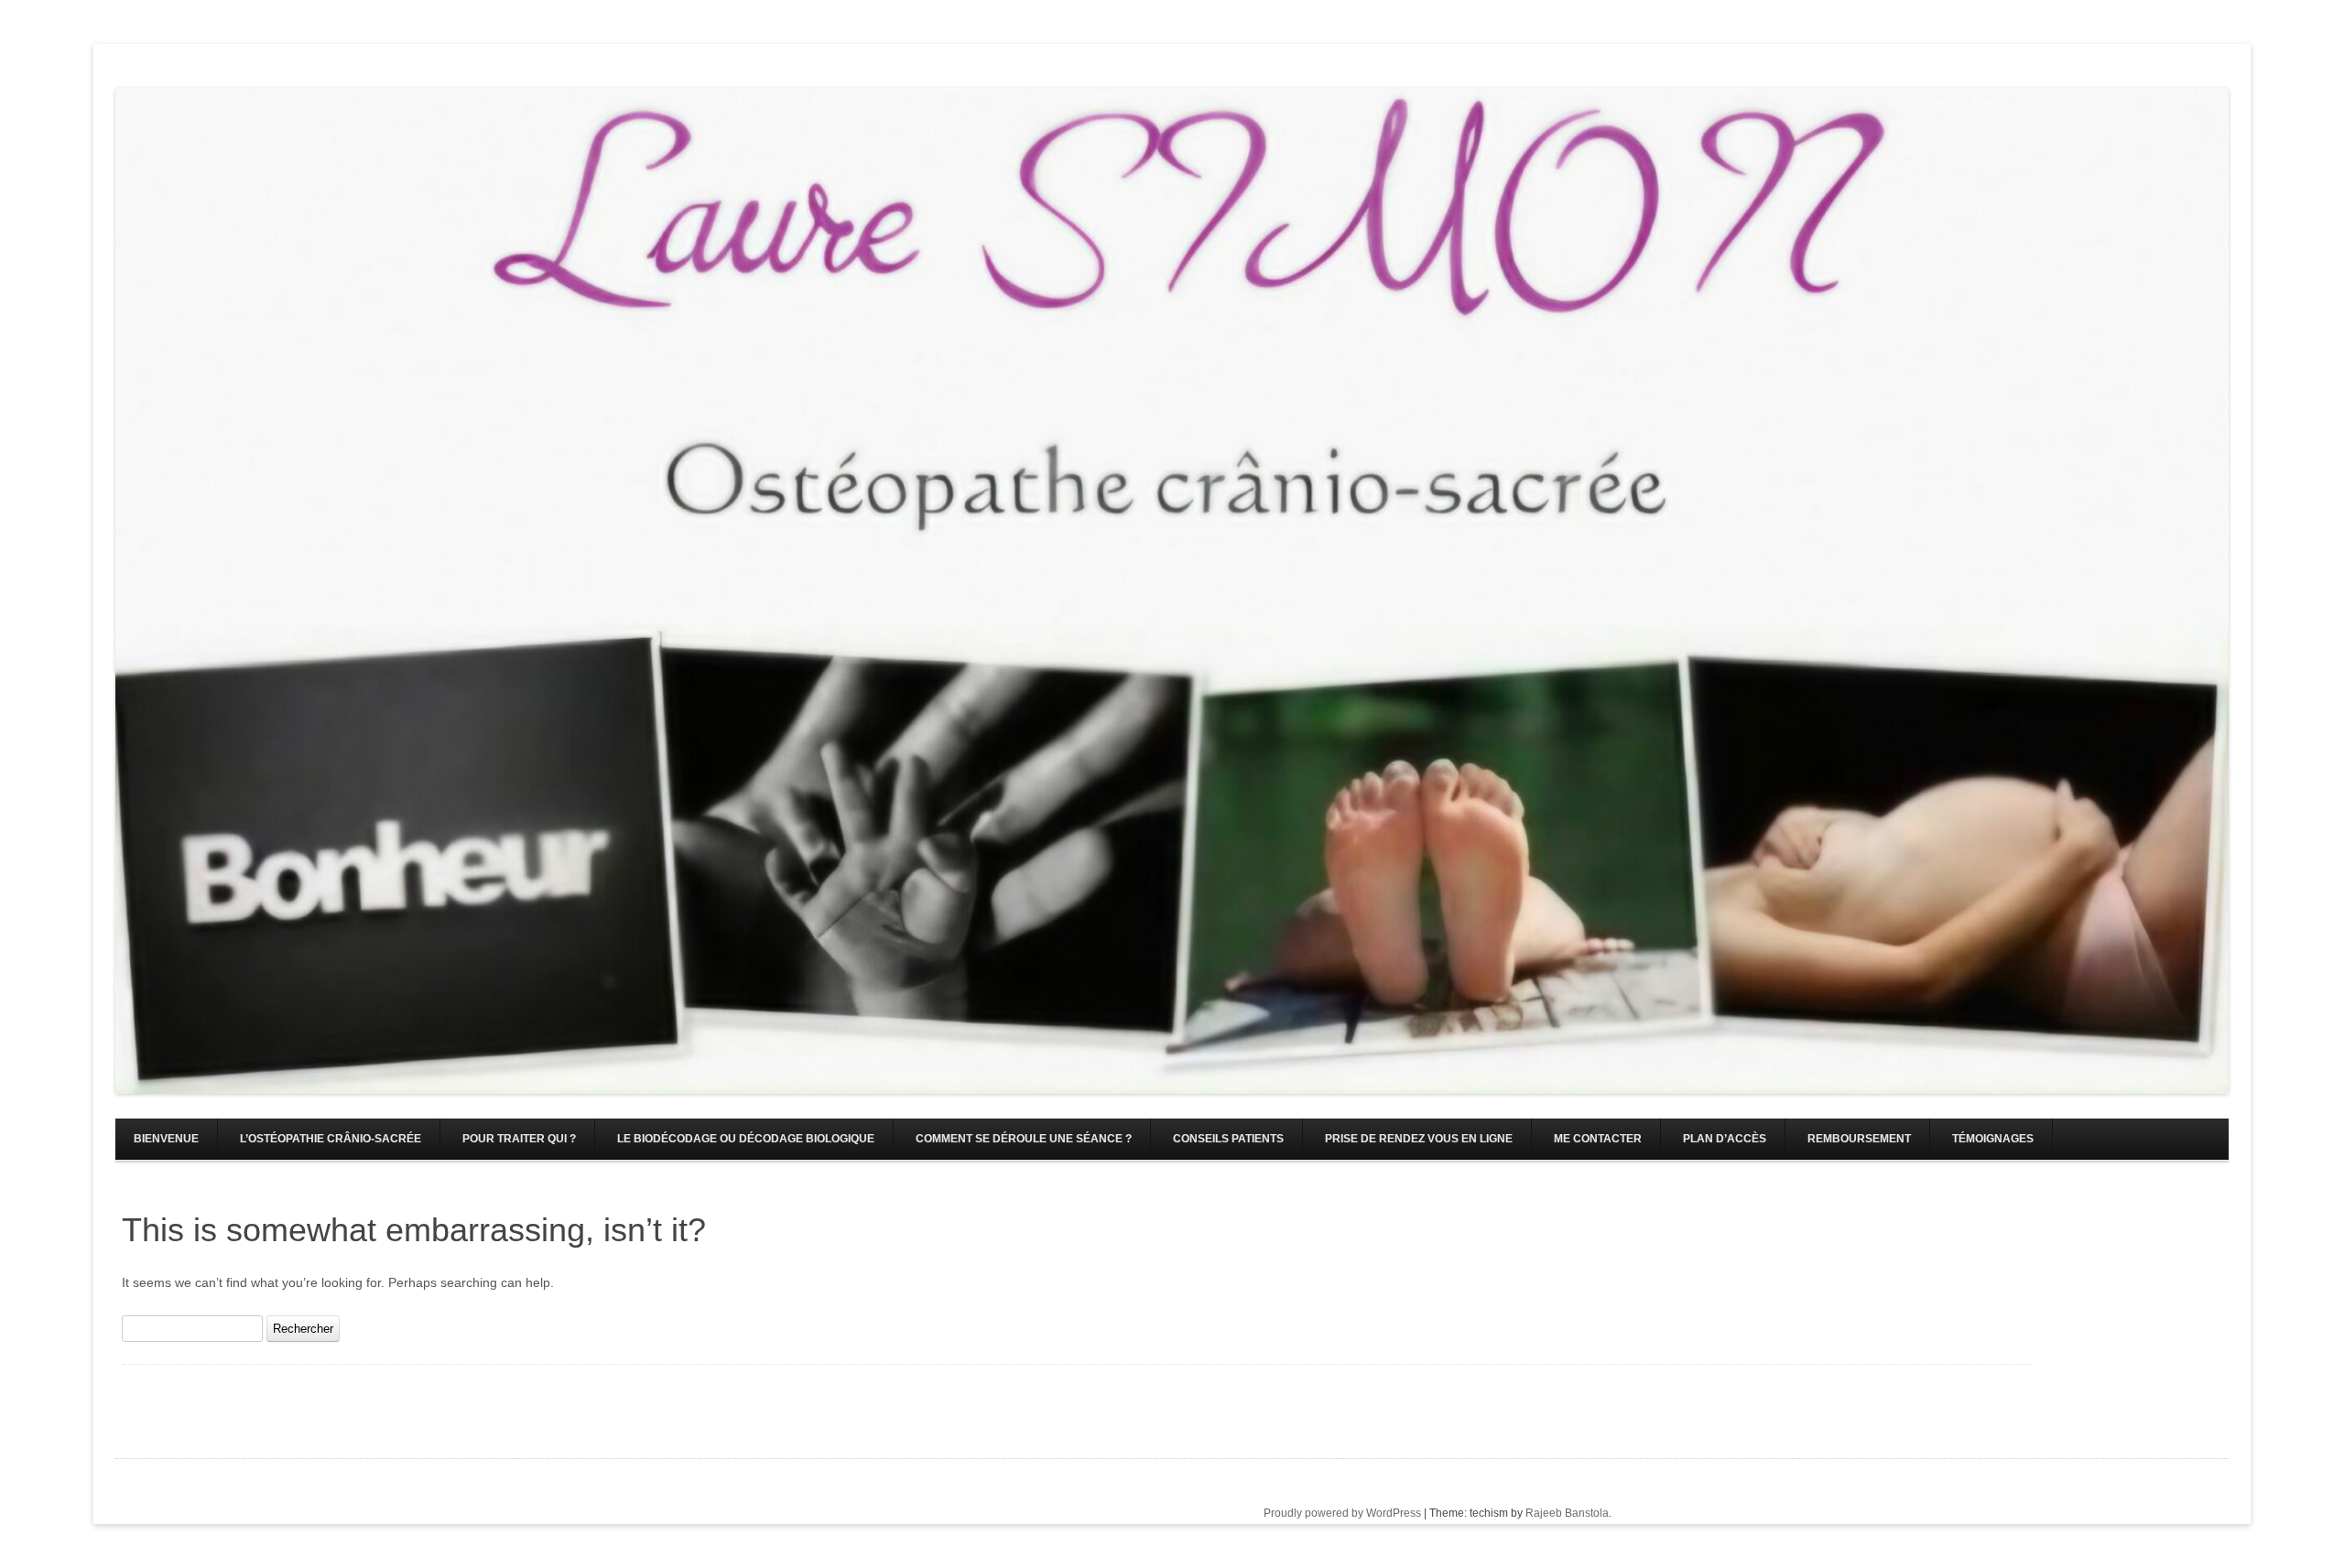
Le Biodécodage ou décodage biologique (746, 1139)
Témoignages (1993, 1139)
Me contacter (1598, 1139)
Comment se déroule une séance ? (1024, 1139)
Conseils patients (1228, 1139)
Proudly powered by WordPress (1342, 1513)
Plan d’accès (1725, 1139)
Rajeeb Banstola (1567, 1513)
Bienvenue (166, 1139)
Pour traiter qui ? (519, 1139)
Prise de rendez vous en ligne (1419, 1139)
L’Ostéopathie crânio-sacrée (331, 1139)
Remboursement (1859, 1139)
